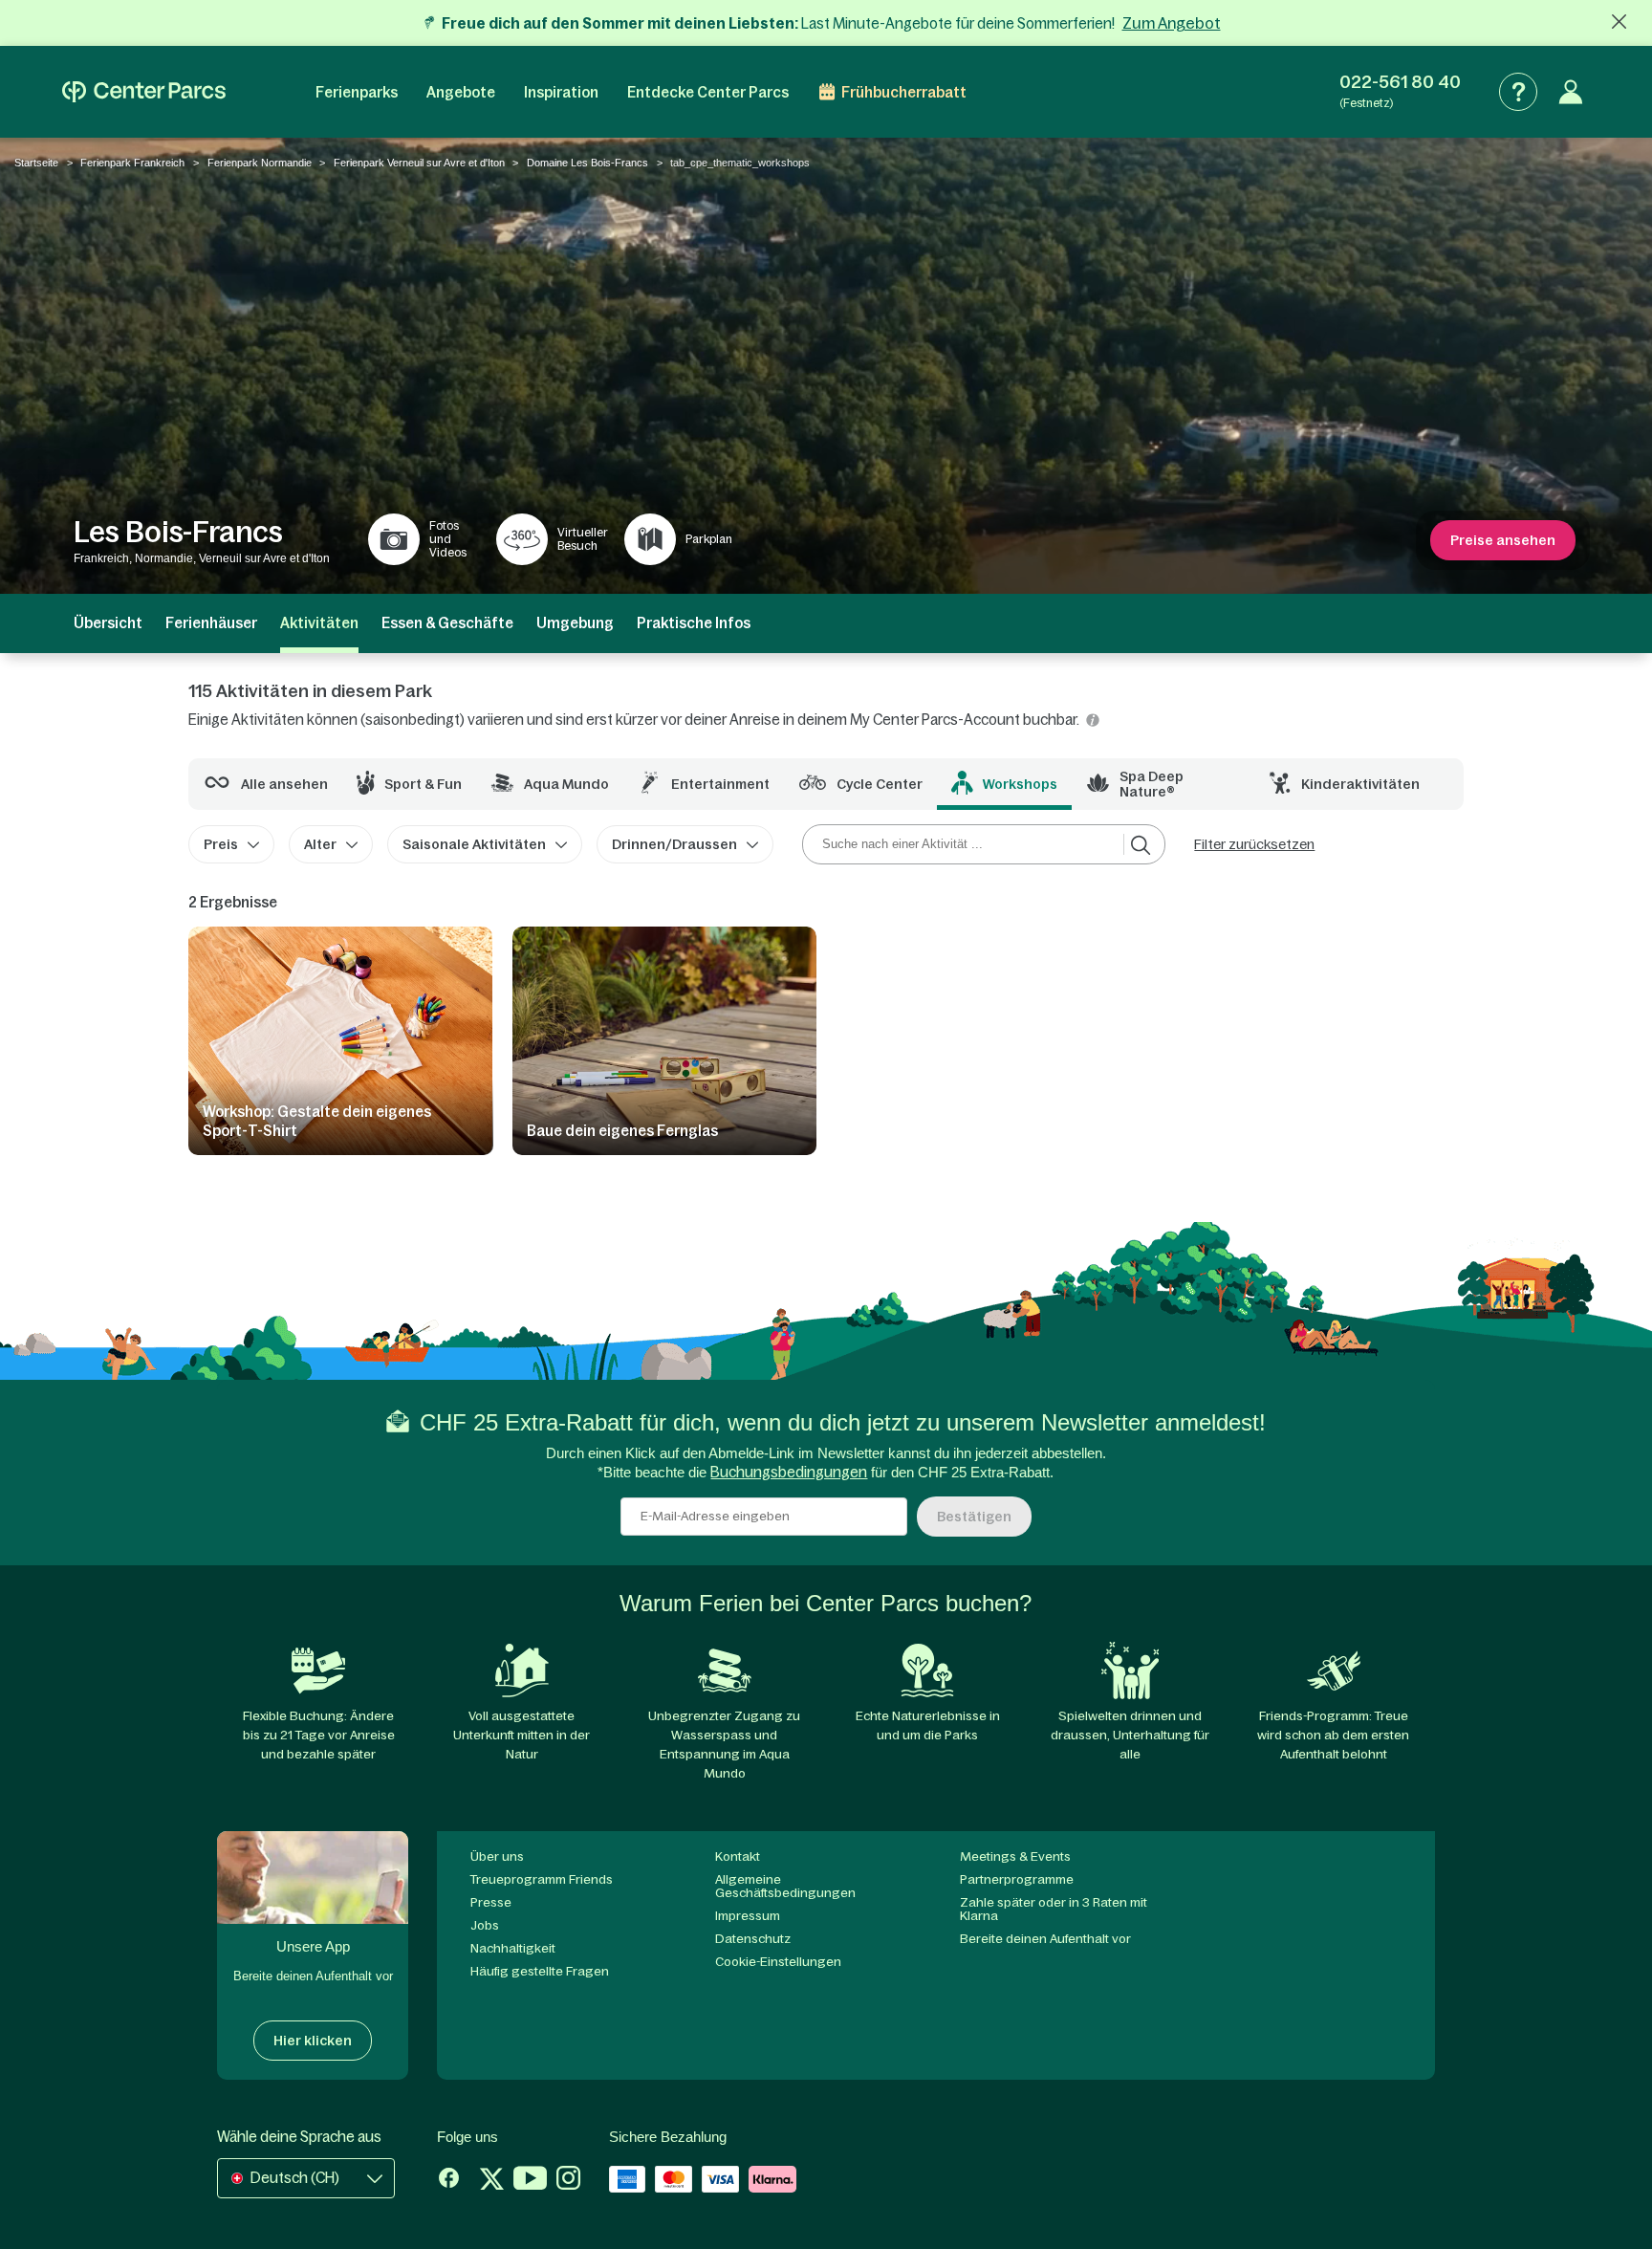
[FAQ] (1518, 92)
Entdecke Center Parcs (708, 92)
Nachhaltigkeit (513, 1948)
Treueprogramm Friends (542, 1879)
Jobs (485, 1925)
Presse (491, 1902)
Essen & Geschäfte (447, 623)
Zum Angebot (1172, 23)
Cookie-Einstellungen (778, 1962)
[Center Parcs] (144, 92)
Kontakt (738, 1856)
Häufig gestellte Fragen (540, 1971)
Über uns (497, 1856)
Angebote (461, 92)
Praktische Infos (694, 623)
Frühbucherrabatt (904, 92)
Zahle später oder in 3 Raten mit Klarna (1054, 1909)
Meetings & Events (1015, 1856)
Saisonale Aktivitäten (474, 844)
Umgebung (575, 623)
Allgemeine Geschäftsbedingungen (785, 1886)
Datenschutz (753, 1939)
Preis (221, 844)
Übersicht (108, 623)
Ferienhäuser (211, 623)
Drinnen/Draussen (674, 844)
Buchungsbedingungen (789, 1472)
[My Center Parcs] (1571, 92)
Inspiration (561, 92)
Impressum (748, 1916)
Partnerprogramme (1017, 1879)
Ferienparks (357, 92)
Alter (320, 844)
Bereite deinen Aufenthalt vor (1045, 1939)
